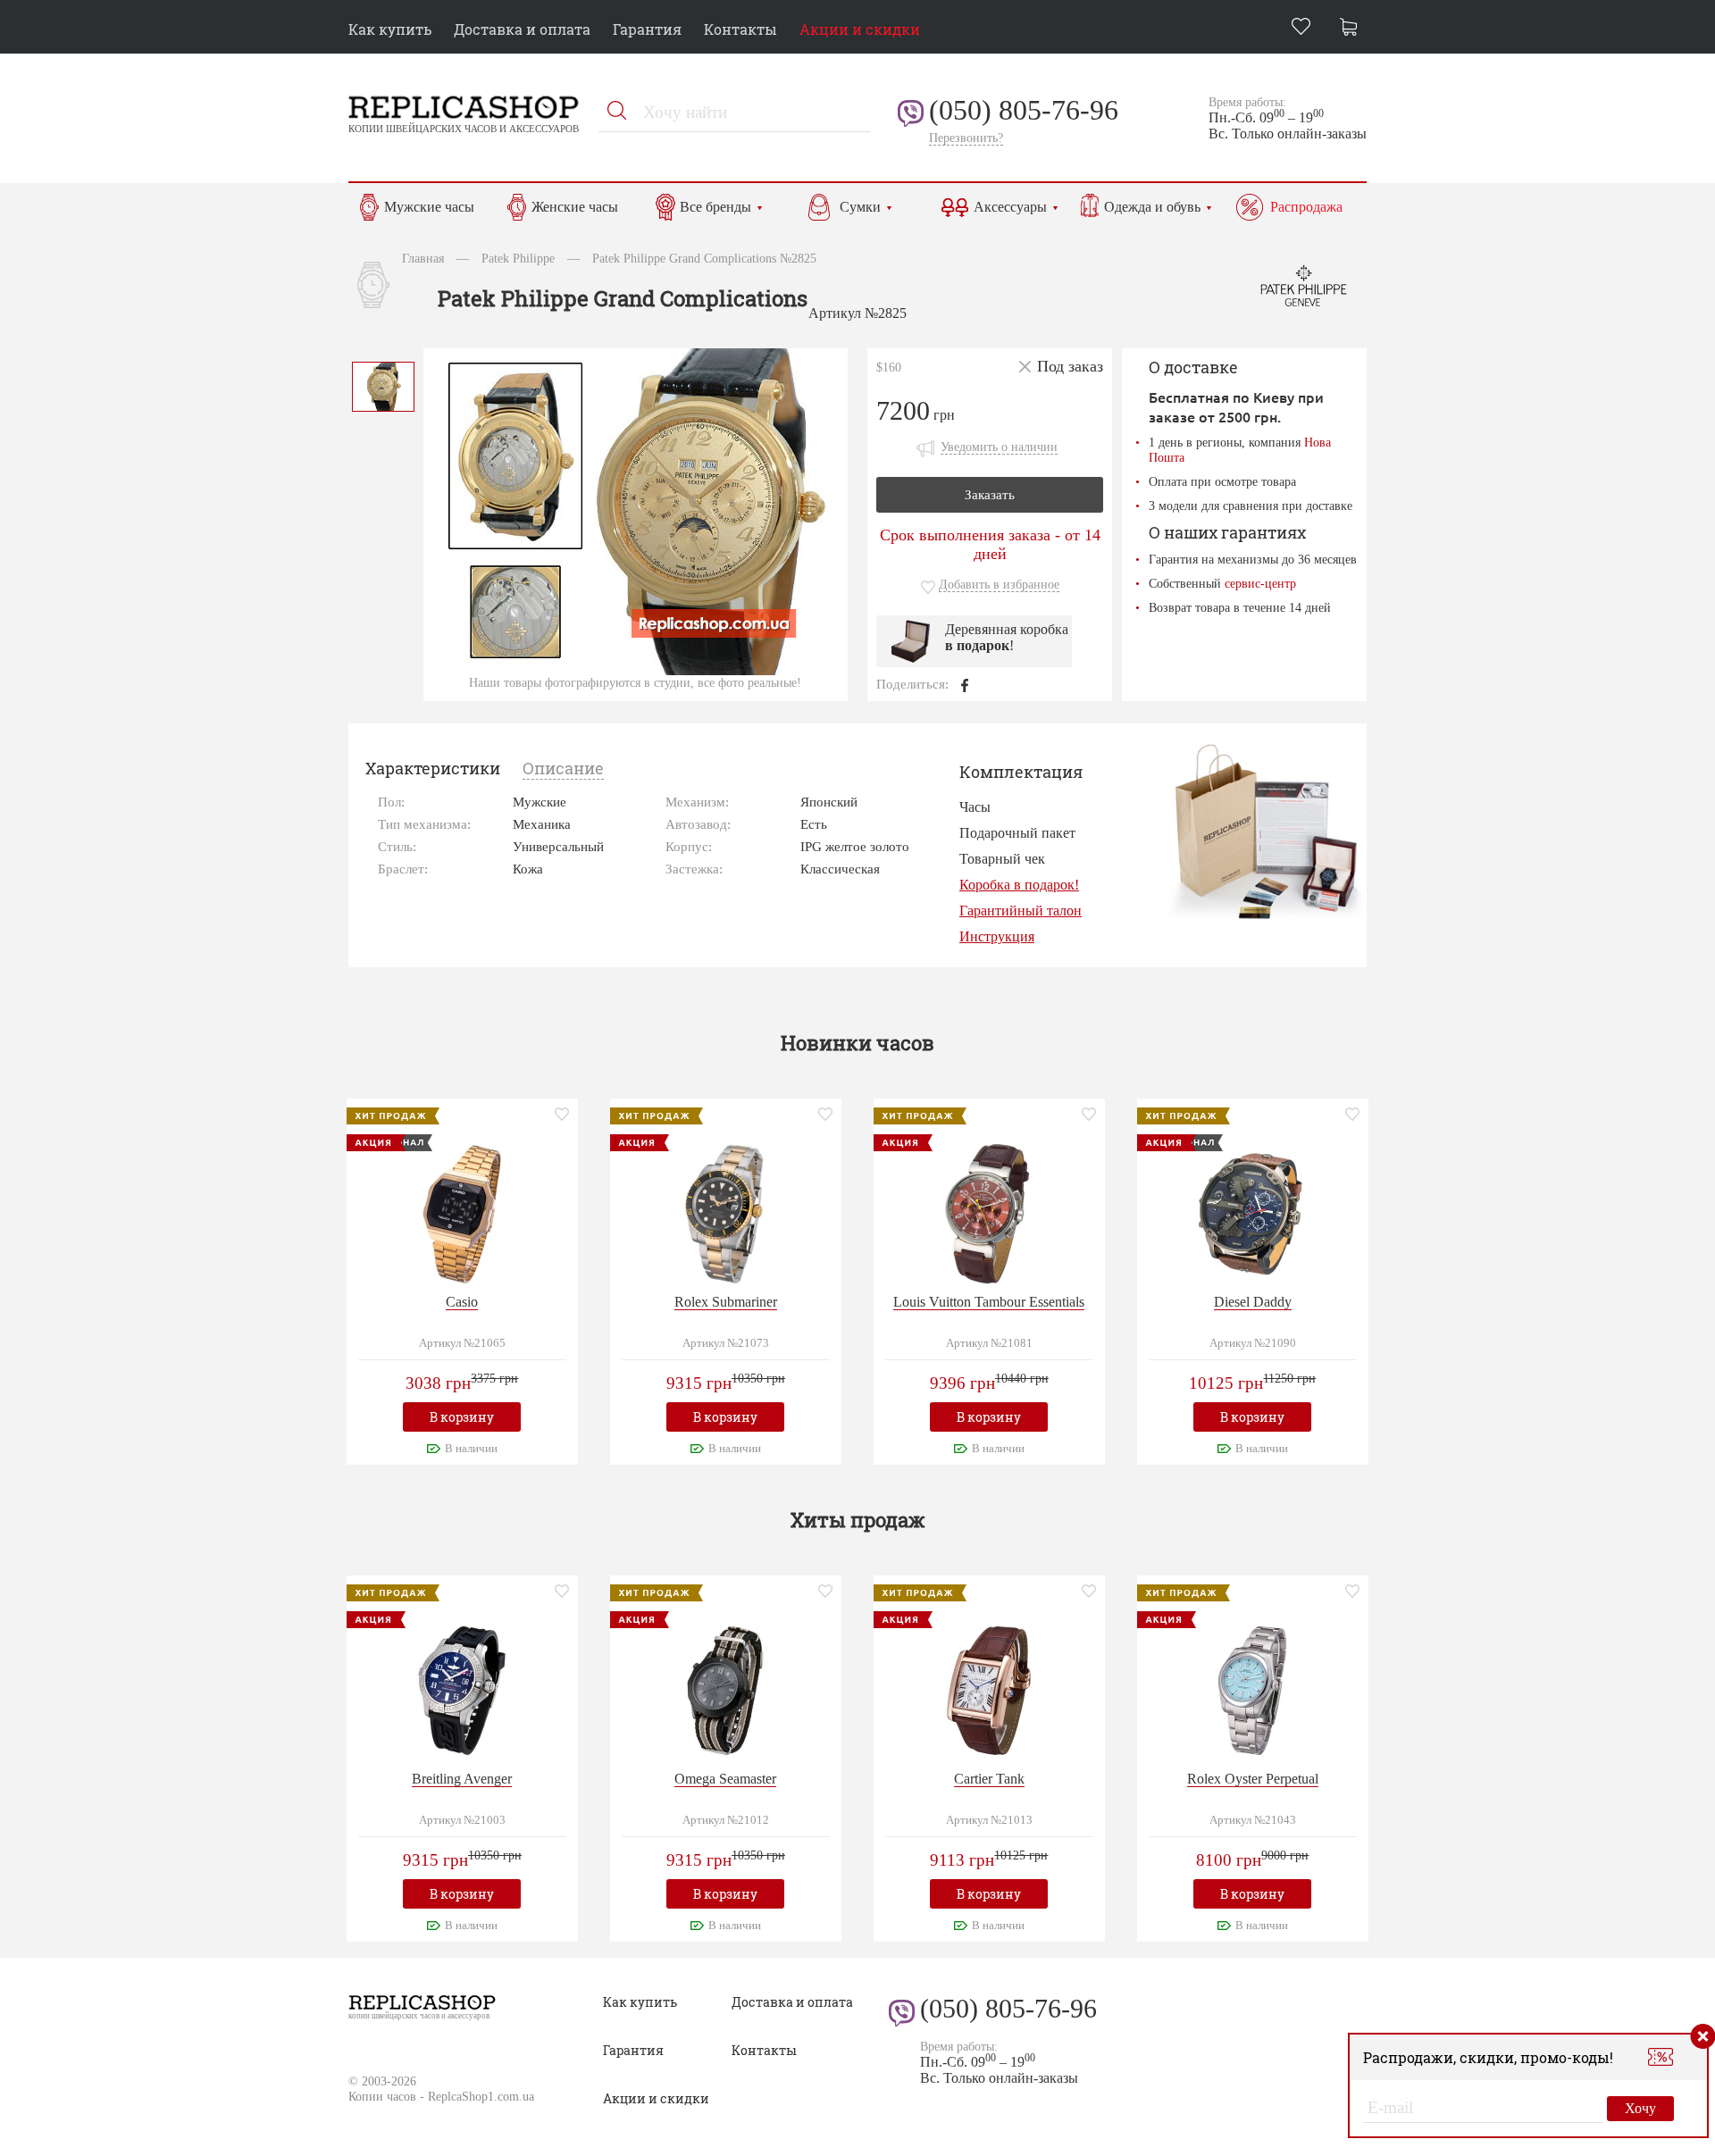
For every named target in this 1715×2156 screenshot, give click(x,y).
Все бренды (715, 207)
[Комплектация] (1265, 831)
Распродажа (1306, 207)
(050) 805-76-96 (1024, 110)
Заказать (990, 495)
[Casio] (462, 1212)
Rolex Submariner (726, 1302)
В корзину (462, 1417)
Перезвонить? (966, 138)
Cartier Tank (989, 1779)
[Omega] (725, 1688)
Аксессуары (1010, 207)
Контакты (740, 29)
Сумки (860, 207)
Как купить (390, 29)
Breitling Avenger (462, 1779)
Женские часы (575, 207)
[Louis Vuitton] (989, 1212)
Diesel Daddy (1253, 1302)
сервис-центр (1260, 583)
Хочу (1640, 2108)
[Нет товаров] (1353, 29)
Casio (462, 1302)
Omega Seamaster (725, 1779)
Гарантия (647, 29)
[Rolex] (725, 1212)
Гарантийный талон (1021, 911)
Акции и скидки (860, 29)
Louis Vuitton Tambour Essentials (989, 1302)
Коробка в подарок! (1019, 885)
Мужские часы (429, 207)
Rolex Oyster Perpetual (1253, 1779)
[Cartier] (989, 1688)
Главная (423, 258)
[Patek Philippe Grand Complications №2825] (383, 384)
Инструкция (997, 936)
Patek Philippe (518, 258)
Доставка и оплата (522, 29)
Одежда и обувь (1152, 207)
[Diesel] (1252, 1212)
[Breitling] (462, 1688)
